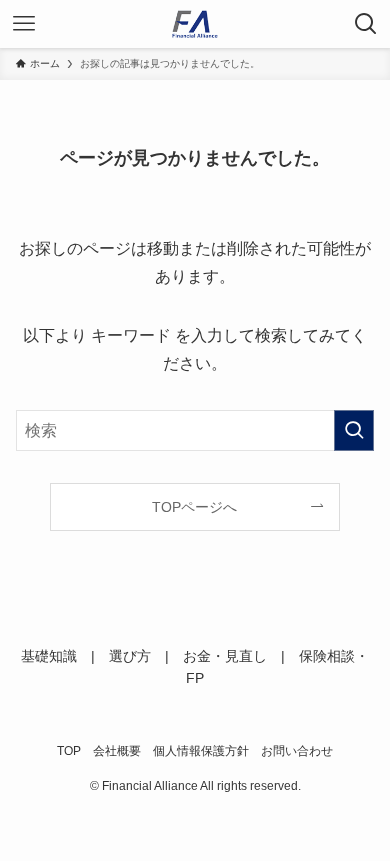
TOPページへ (194, 507)
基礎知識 (49, 656)
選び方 (130, 656)
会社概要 (117, 750)
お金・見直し (225, 656)
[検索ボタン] (366, 24)
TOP (69, 750)
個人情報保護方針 (201, 750)
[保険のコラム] (195, 24)
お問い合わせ (297, 750)
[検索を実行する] (354, 430)
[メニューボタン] (24, 24)
